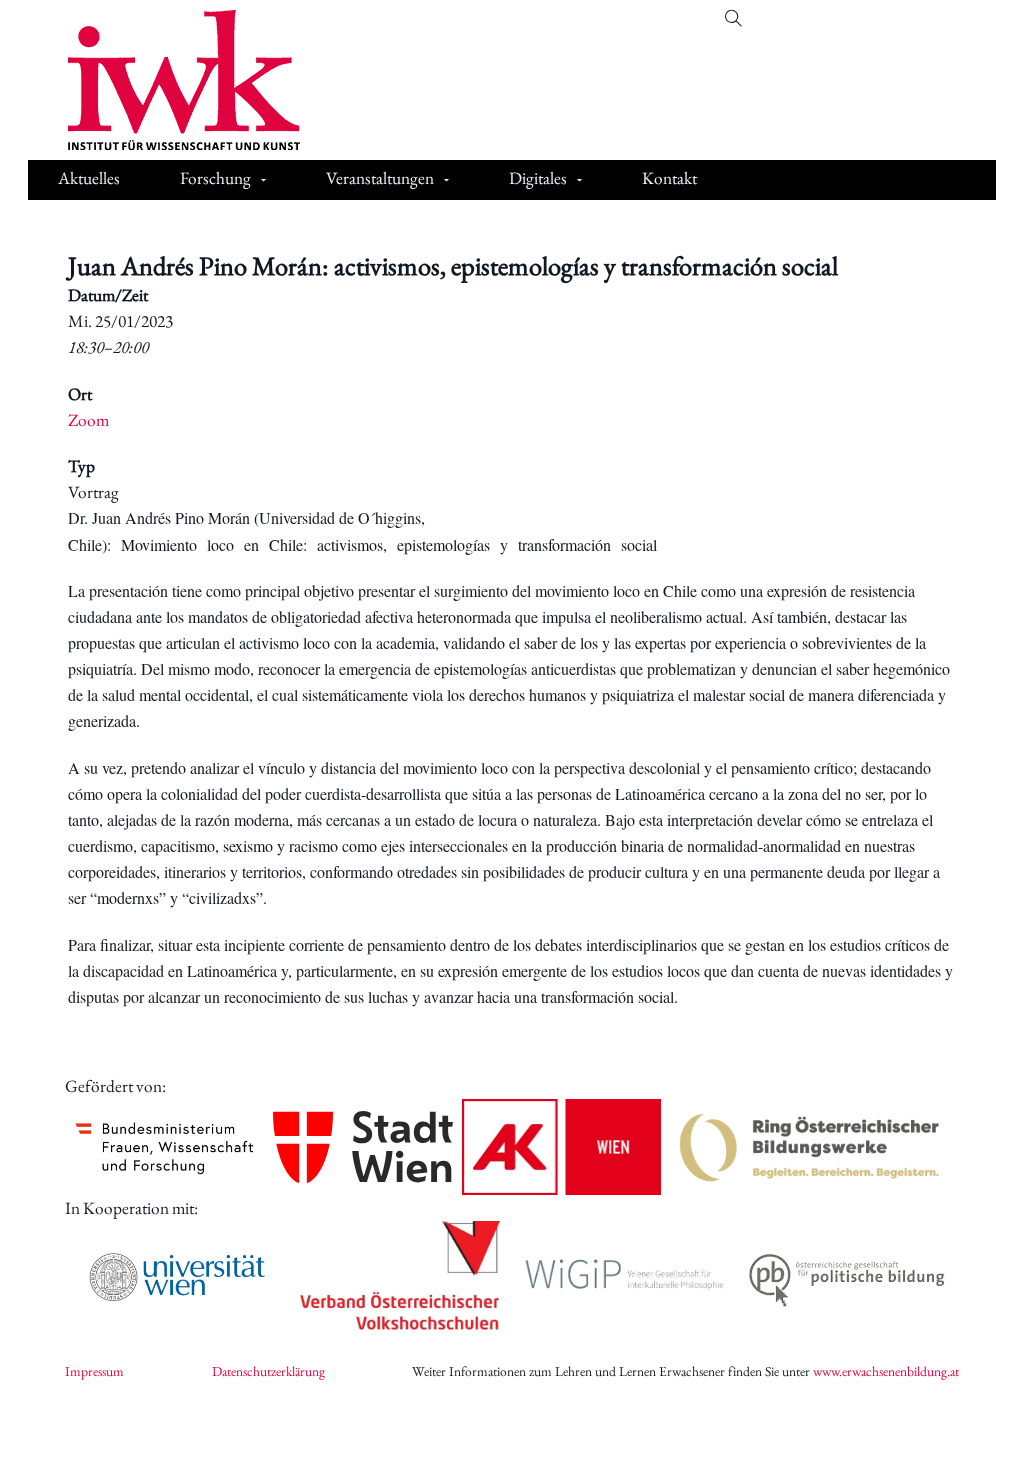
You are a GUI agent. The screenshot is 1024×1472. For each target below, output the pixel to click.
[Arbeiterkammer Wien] (561, 1146)
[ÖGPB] (847, 1276)
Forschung (215, 178)
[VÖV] (400, 1277)
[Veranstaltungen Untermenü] (446, 180)
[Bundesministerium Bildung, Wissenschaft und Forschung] (164, 1147)
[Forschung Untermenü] (263, 180)
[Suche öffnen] (733, 18)
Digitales (538, 178)
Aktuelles (89, 178)
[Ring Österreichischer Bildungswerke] (810, 1146)
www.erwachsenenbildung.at (886, 1371)
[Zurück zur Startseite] (169, 80)
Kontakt (669, 178)
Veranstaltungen (380, 178)
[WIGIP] (624, 1276)
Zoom (88, 420)
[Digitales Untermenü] (579, 180)
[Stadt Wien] (363, 1147)
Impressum (94, 1371)
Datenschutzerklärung (268, 1371)
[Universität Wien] (177, 1277)
